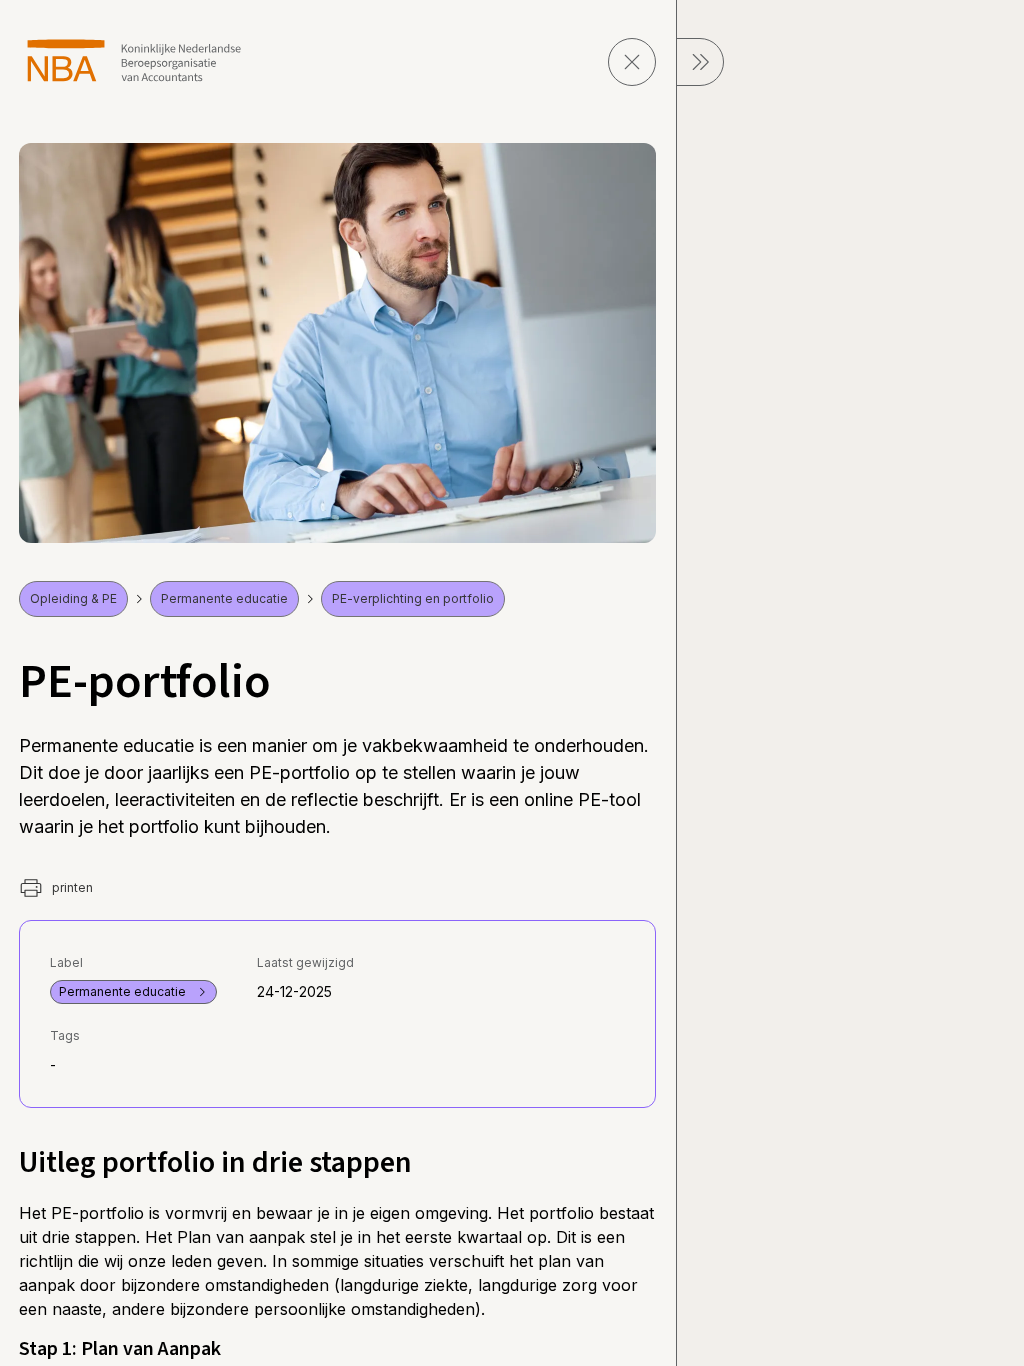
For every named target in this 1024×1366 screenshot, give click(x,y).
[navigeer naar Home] (134, 60)
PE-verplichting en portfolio (413, 598)
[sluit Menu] (700, 62)
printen (71, 887)
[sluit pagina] (632, 62)
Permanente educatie (224, 598)
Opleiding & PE (73, 598)
